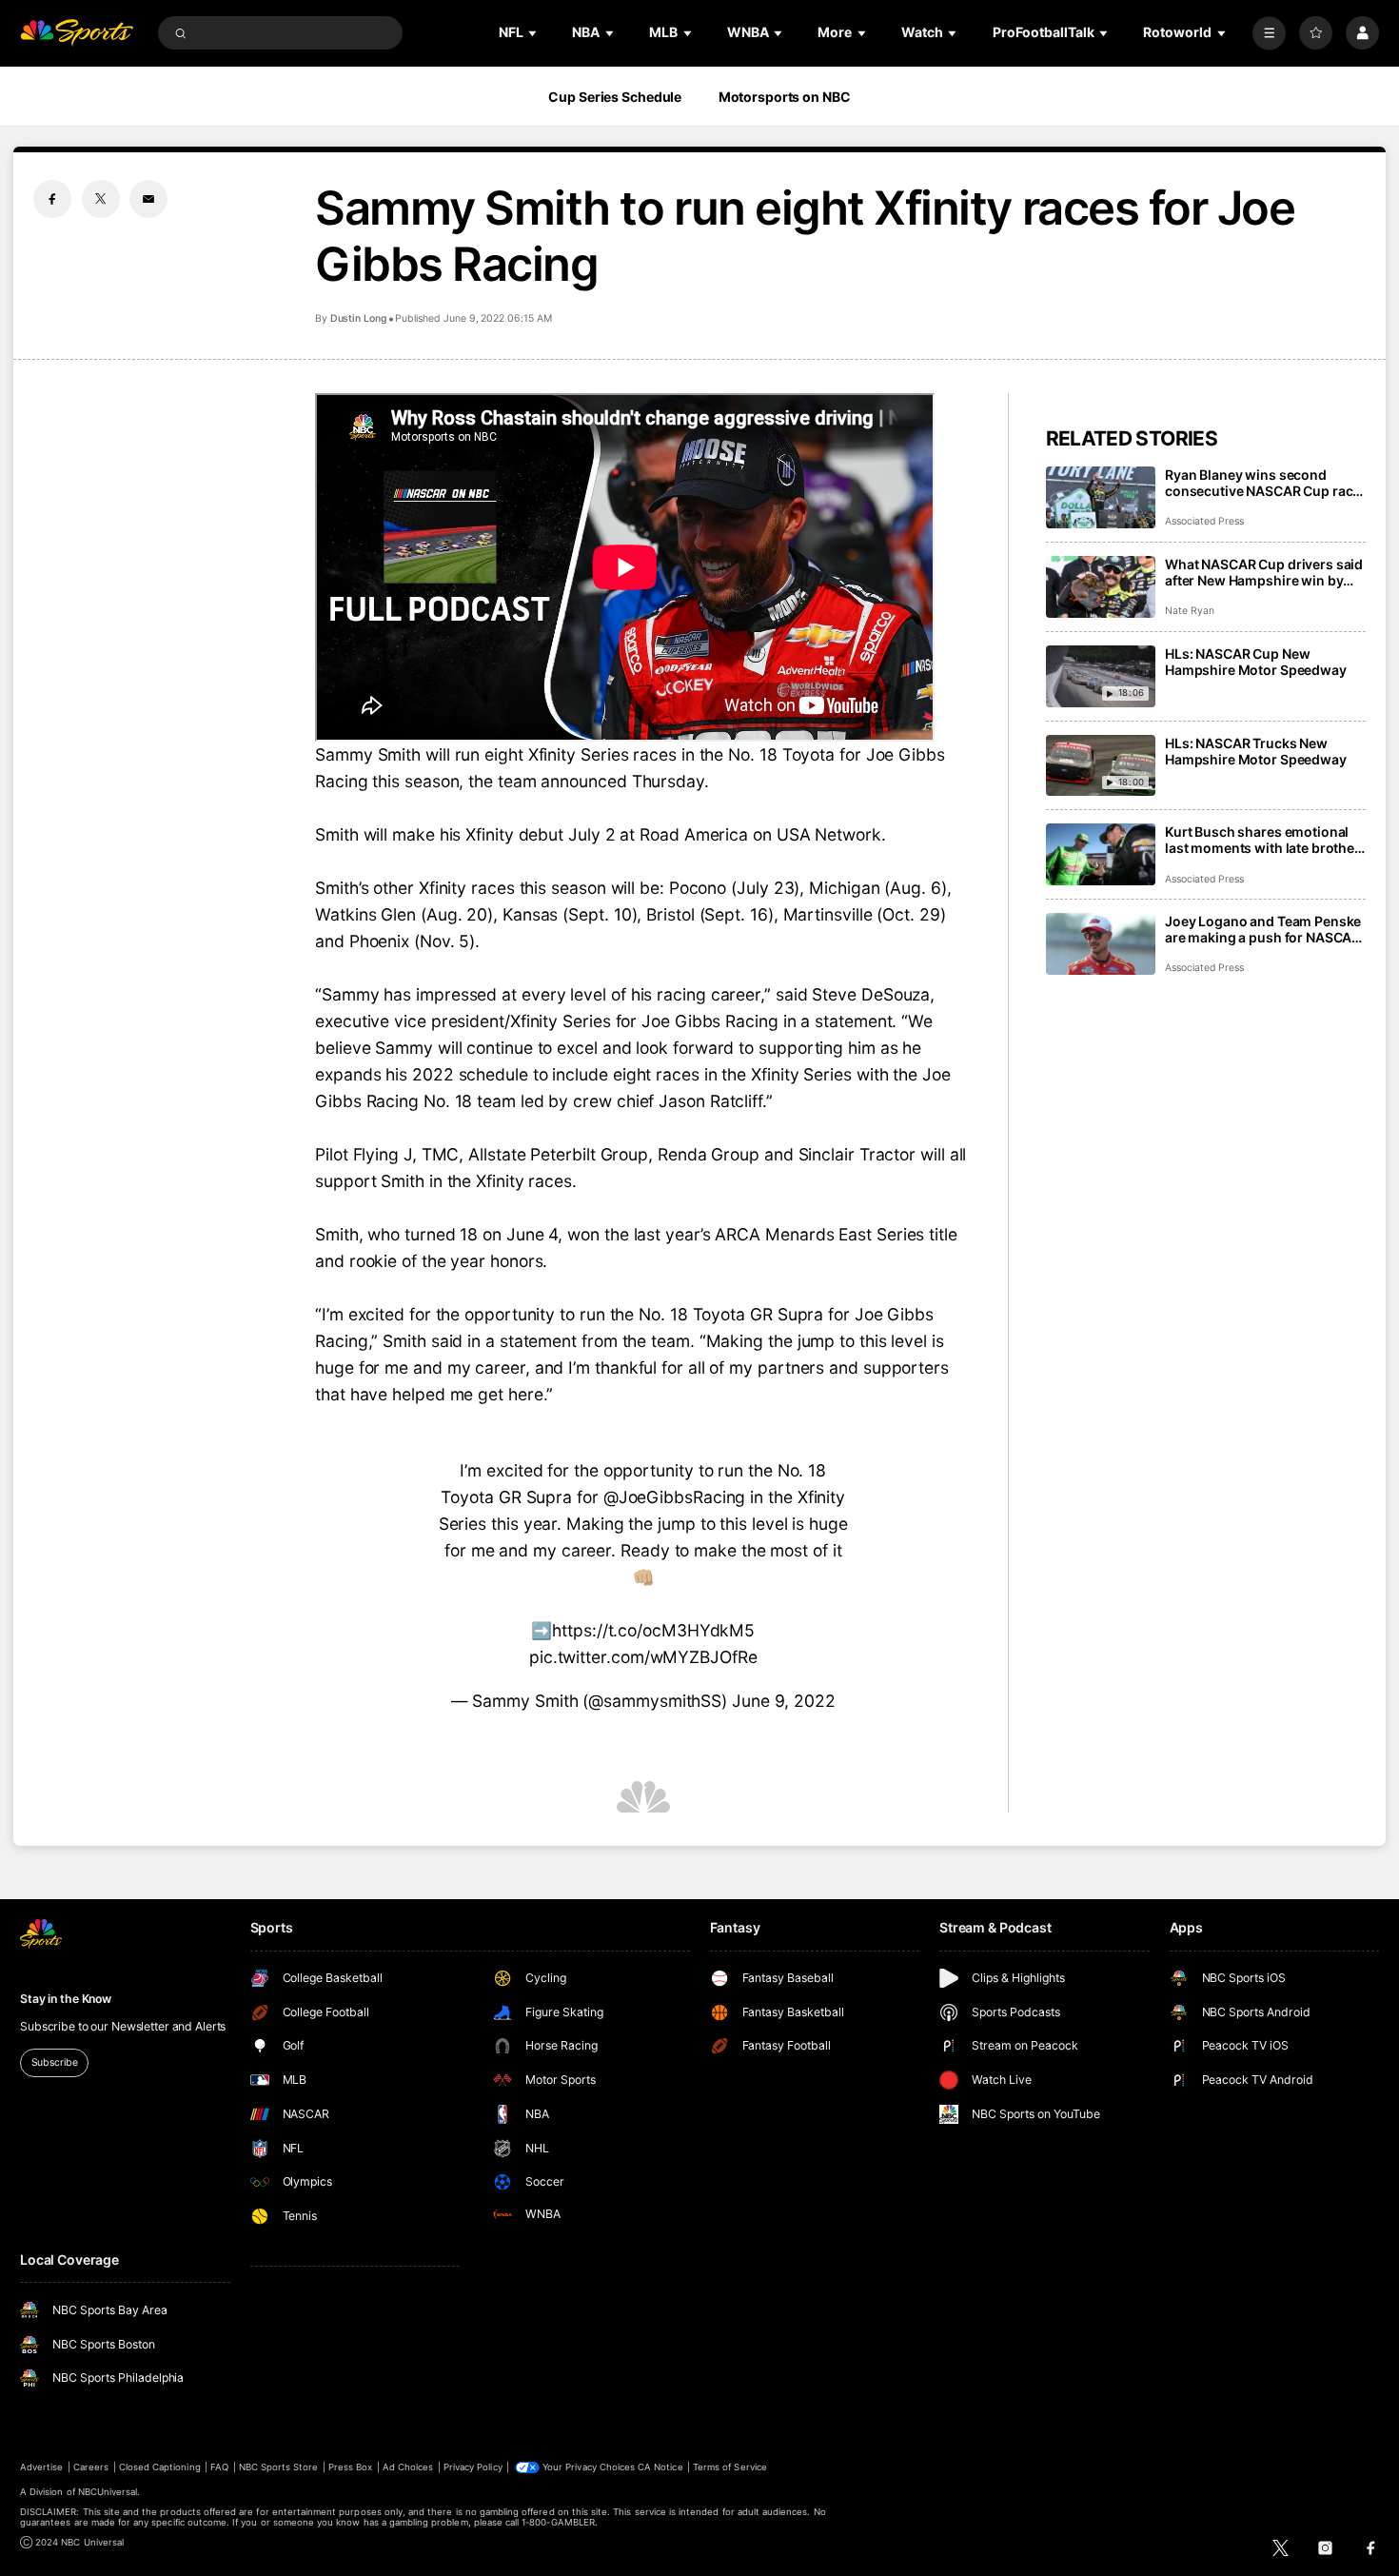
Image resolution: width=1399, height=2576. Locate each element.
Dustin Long (358, 318)
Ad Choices (408, 2467)
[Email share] (148, 199)
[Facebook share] (52, 199)
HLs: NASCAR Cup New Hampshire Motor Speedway (1256, 662)
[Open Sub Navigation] (534, 33)
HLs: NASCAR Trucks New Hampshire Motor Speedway (1256, 751)
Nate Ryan (1190, 611)
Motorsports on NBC (785, 97)
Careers (91, 2467)
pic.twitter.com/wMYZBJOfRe (643, 1657)
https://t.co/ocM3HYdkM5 (653, 1630)
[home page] (77, 33)
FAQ (219, 2467)
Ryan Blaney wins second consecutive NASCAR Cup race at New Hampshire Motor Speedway (1262, 483)
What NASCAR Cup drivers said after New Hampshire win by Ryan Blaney (1264, 572)
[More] (1269, 33)
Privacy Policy (473, 2467)
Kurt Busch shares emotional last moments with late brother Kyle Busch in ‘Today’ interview (1262, 840)
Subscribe (55, 2062)
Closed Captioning (160, 2467)
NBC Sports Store (279, 2467)
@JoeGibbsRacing (675, 1497)
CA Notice (660, 2467)
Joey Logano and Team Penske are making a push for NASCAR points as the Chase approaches (1263, 929)
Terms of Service (730, 2467)
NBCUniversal (108, 2492)
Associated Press (1204, 521)
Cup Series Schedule (615, 97)
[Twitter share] (101, 199)
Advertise (41, 2467)
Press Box (350, 2467)
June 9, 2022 (784, 1701)
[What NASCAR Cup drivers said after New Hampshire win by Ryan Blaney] (1101, 587)
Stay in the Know (66, 1999)
